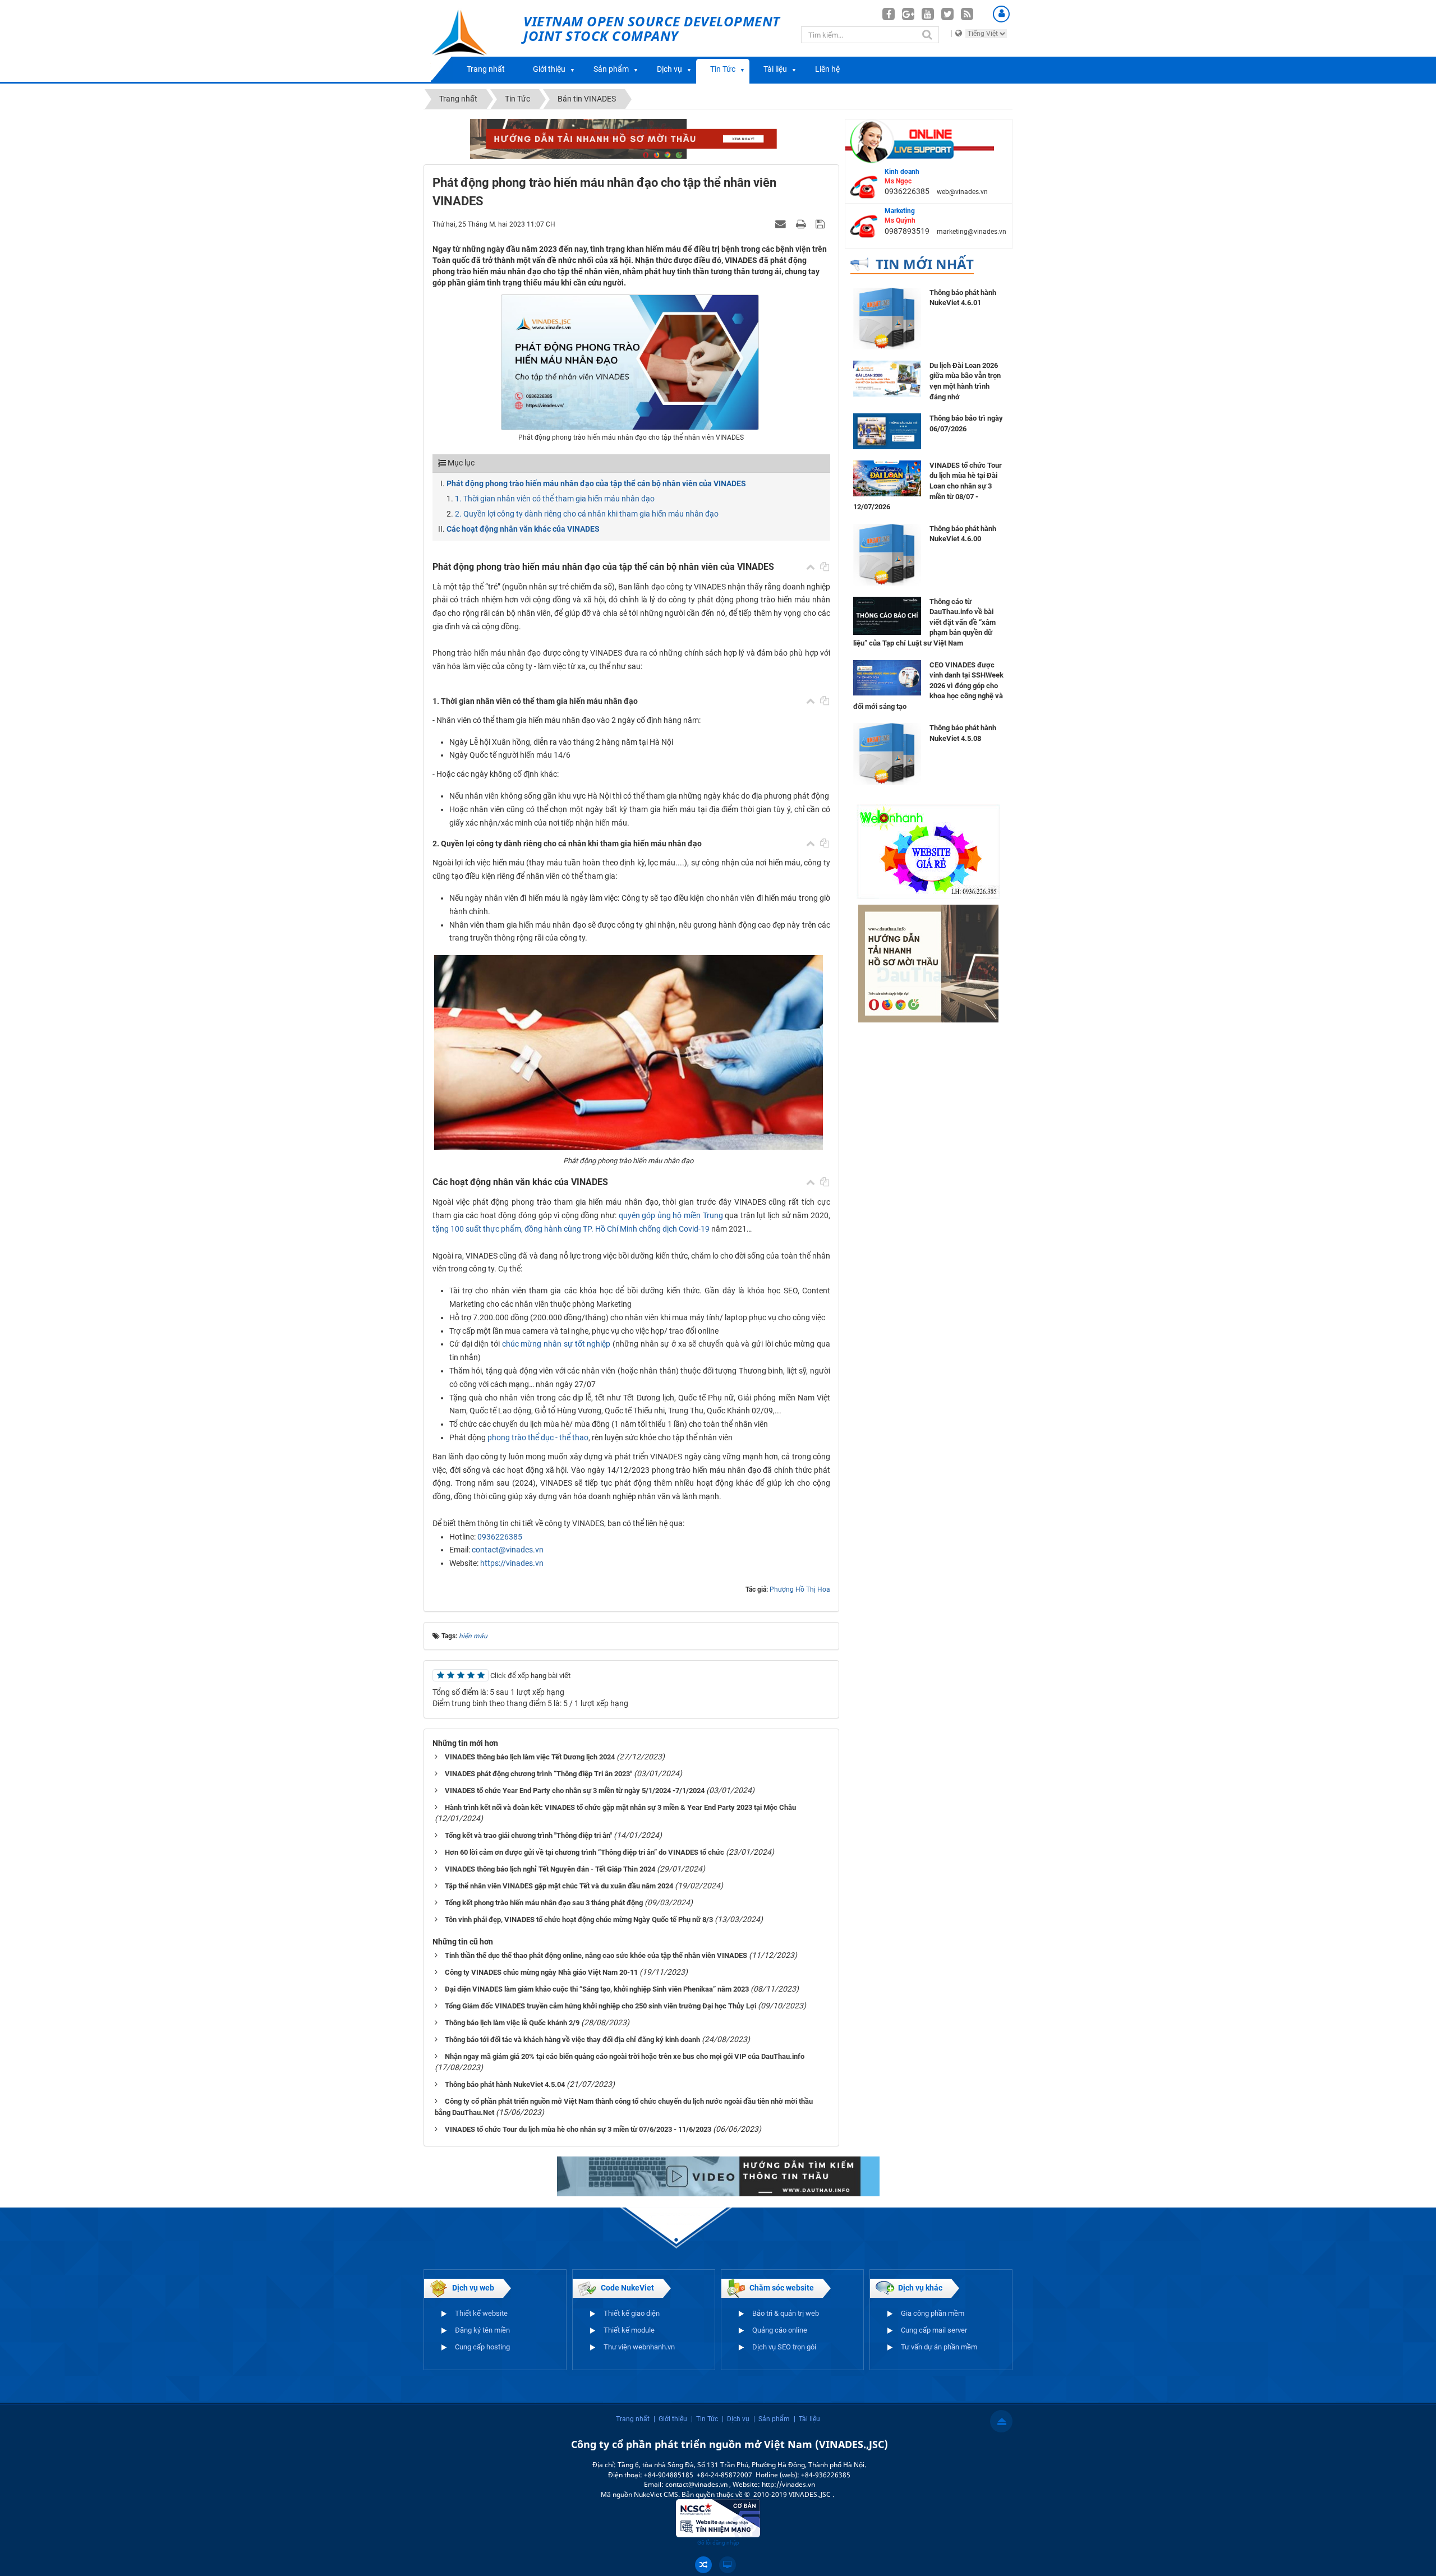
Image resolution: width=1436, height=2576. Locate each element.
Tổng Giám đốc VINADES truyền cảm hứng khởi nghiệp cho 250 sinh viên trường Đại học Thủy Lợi (600, 2006)
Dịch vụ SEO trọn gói (784, 2347)
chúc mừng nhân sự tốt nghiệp (556, 1344)
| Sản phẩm (772, 2419)
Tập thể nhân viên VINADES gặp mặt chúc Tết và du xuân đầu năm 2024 (559, 1886)
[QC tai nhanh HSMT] (631, 138)
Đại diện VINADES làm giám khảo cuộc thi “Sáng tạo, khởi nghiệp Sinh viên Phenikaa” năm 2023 (597, 1989)
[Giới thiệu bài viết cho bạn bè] (782, 224)
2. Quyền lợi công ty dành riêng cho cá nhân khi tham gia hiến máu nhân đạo (587, 514)
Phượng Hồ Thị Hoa (800, 1589)
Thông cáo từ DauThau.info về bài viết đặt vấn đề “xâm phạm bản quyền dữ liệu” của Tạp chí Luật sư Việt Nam (924, 622)
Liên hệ (827, 69)
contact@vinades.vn (508, 1550)
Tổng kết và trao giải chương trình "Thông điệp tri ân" (528, 1835)
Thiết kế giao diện (632, 2313)
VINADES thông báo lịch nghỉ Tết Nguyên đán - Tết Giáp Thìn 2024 (550, 1869)
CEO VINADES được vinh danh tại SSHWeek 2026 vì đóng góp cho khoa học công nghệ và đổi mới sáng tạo (928, 686)
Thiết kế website (481, 2313)
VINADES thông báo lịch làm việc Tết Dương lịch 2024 (530, 1757)
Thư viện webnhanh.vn (639, 2347)
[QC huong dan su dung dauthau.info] (718, 2176)
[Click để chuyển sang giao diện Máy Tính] (728, 2565)
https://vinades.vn (512, 1563)
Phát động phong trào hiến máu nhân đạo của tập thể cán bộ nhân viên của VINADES (596, 483)
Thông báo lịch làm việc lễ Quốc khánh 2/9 (512, 2023)
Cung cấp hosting (482, 2347)
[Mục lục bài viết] (811, 567)
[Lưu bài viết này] (821, 224)
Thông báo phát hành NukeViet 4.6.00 (963, 534)
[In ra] (802, 224)
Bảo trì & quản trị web (786, 2313)
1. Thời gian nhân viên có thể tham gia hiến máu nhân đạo (555, 499)
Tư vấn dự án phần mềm (939, 2347)
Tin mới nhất (925, 264)
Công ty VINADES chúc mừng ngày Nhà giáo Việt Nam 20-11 (541, 1972)
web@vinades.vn (962, 192)
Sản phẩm (611, 69)
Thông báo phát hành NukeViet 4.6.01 (963, 298)
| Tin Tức (705, 2419)
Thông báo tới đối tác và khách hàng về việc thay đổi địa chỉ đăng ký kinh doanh (572, 2040)
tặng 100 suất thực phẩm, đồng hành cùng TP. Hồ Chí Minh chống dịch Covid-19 (571, 1229)
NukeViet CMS (656, 2494)
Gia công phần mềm (933, 2313)
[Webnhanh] (928, 851)
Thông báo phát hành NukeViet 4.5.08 (963, 733)
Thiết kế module (629, 2330)
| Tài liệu (807, 2419)
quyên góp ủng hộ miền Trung (671, 1215)
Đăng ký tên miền (482, 2330)
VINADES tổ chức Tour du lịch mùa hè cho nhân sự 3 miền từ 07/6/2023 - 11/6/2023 (578, 2129)
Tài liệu (775, 69)
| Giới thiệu (670, 2419)
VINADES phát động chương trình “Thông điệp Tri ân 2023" (538, 1774)
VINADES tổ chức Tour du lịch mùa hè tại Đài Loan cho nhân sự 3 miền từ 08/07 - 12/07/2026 (928, 486)
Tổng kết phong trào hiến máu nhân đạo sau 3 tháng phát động (544, 1903)
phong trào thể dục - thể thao (538, 1437)
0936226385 (500, 1537)
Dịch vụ (669, 69)
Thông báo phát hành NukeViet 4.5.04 (505, 2084)
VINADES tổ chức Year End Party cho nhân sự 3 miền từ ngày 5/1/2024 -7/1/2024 (575, 1791)
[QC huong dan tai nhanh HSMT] (928, 963)
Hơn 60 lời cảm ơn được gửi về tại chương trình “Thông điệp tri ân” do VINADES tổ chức (584, 1852)
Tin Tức (723, 69)
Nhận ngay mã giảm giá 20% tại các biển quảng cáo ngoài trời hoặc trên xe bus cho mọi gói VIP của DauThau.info (625, 2056)
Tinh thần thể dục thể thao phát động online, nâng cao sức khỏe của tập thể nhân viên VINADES (596, 1955)
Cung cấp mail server (934, 2330)
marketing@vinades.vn (972, 232)
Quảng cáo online (780, 2330)
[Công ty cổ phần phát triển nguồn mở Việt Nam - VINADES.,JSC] (472, 41)
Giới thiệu (549, 69)
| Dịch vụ (736, 2419)
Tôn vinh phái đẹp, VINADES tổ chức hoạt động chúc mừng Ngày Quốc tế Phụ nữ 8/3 (579, 1920)
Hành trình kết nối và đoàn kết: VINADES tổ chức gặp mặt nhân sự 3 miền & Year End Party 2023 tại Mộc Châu (620, 1807)
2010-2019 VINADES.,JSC (793, 2494)
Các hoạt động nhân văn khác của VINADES (523, 529)
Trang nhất (486, 69)
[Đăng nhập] (1001, 14)
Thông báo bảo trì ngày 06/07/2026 (966, 423)
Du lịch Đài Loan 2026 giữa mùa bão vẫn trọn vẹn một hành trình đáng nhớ (965, 381)
